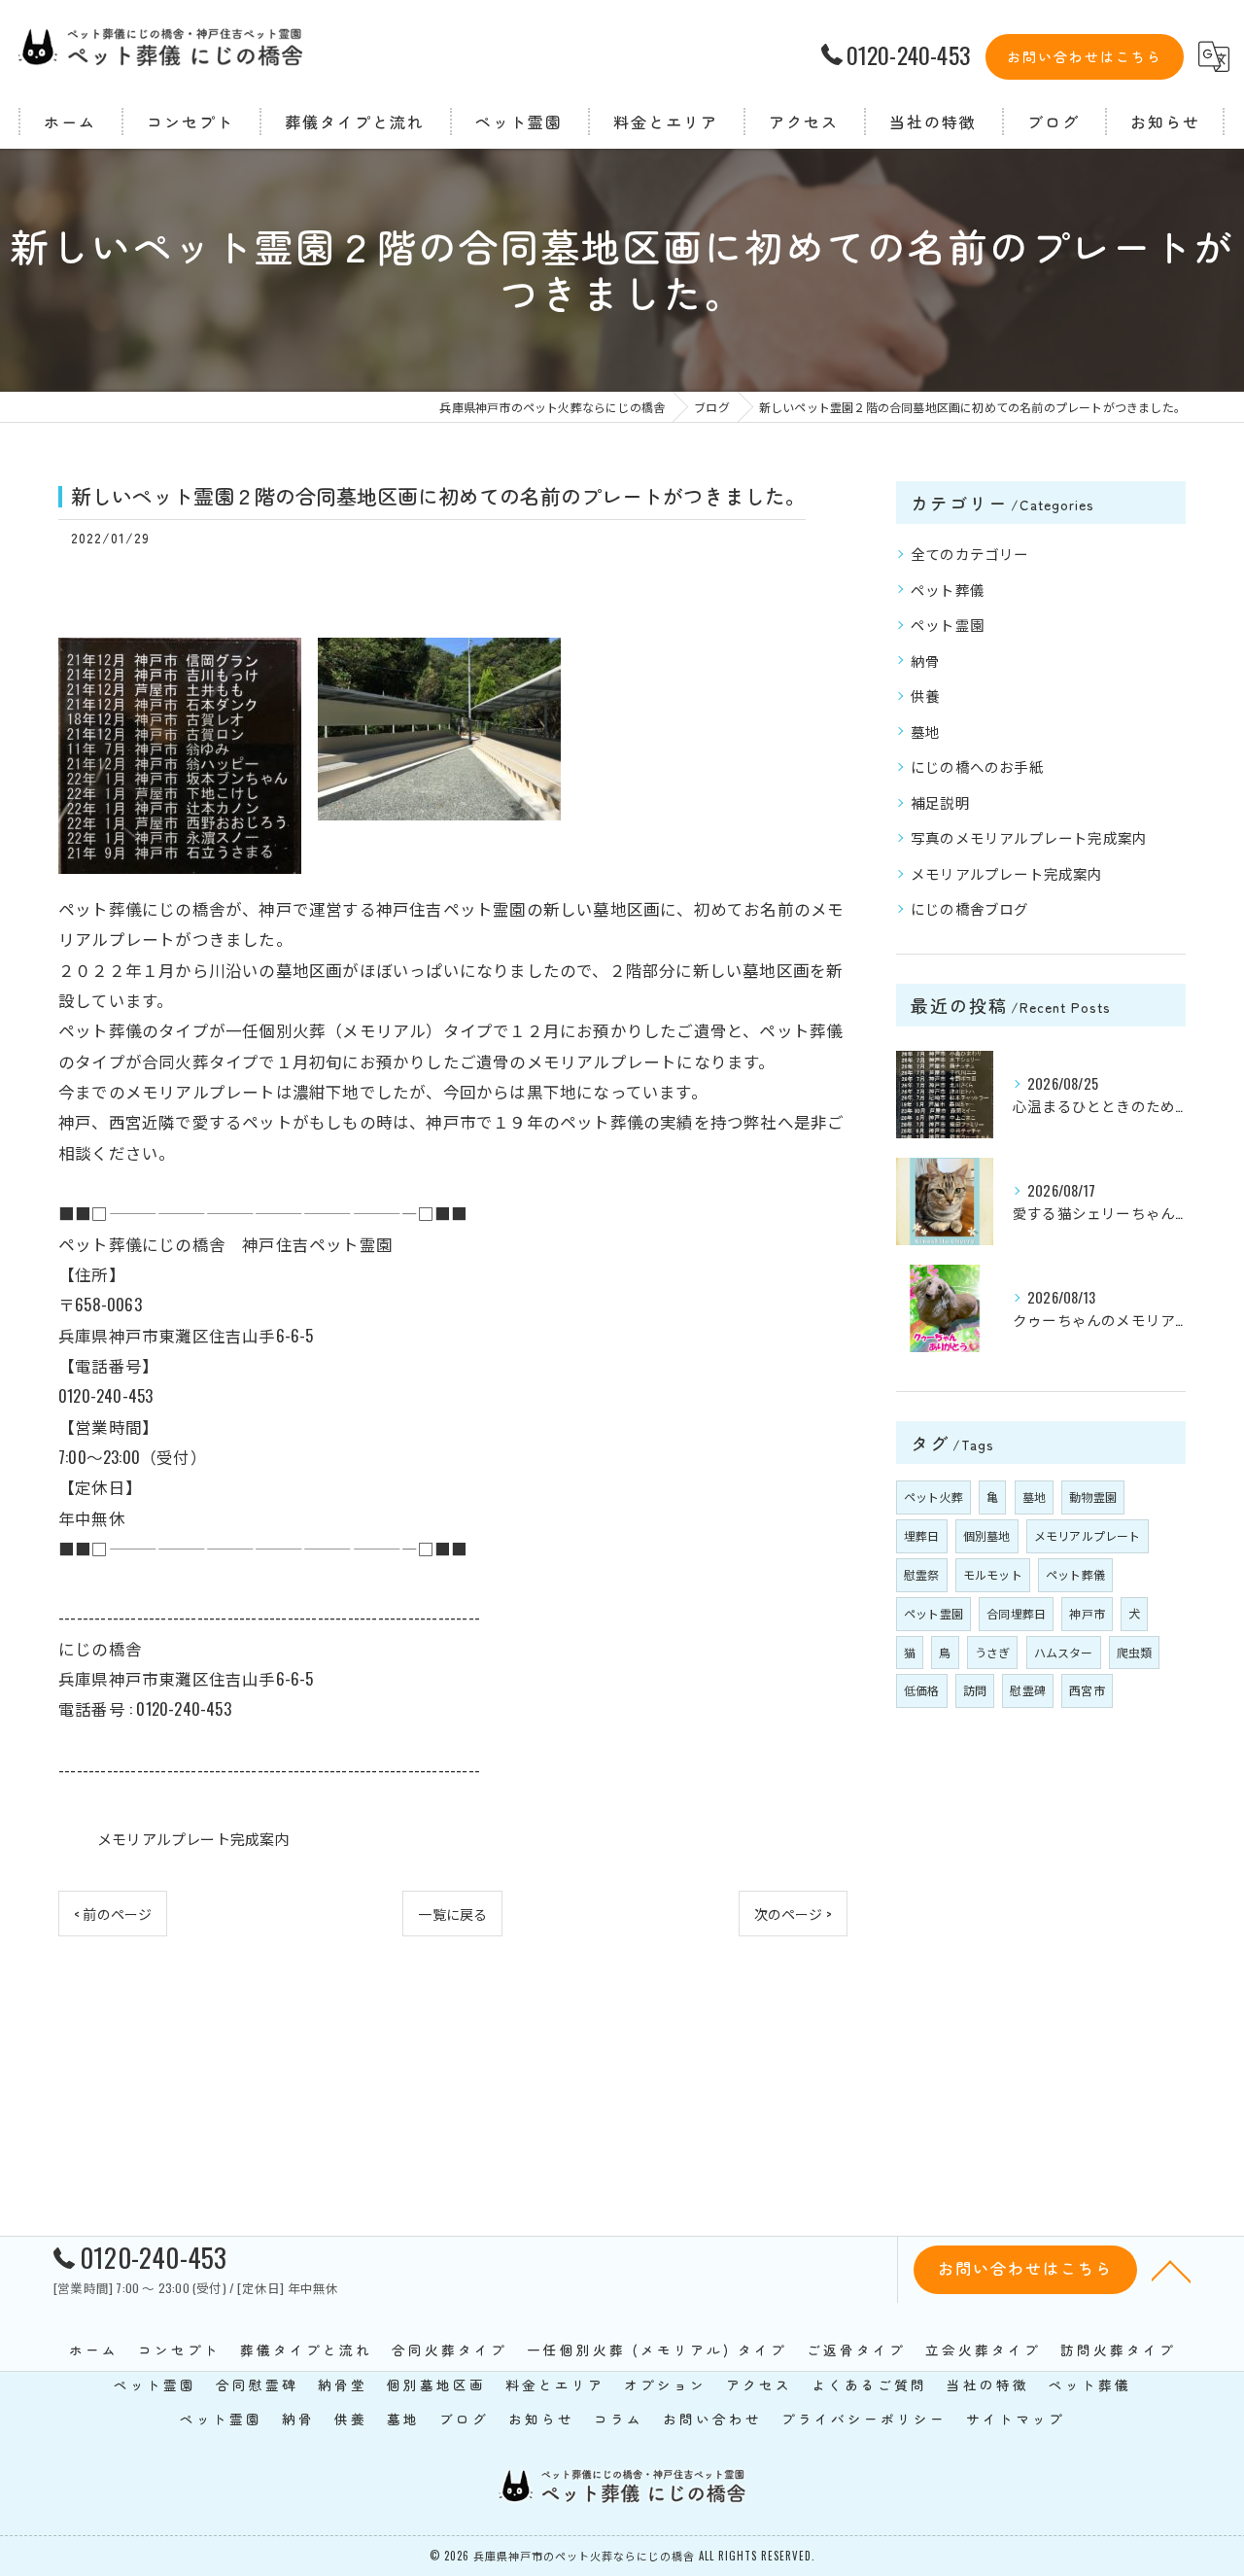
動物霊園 (1093, 1497)
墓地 (925, 731)
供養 (925, 696)
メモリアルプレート (1088, 1535)
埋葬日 (922, 1535)
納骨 (925, 661)
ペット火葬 (933, 1497)
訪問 (975, 1690)
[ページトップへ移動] (1171, 2270)
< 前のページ (113, 1914)
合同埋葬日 (1016, 1613)
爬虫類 (1135, 1652)
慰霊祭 (922, 1574)
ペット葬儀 (948, 590)
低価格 (922, 1690)
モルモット (993, 1574)
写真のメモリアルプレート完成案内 (1029, 837)
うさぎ (993, 1652)
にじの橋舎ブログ (970, 908)
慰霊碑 (1028, 1690)
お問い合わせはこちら (1085, 56)
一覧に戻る (452, 1914)
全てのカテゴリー (970, 554)
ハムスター (1064, 1652)
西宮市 (1087, 1690)
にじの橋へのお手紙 (977, 766)
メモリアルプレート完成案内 (193, 1838)
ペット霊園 (948, 625)
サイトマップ (1016, 2419)
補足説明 (940, 802)
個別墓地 (987, 1535)
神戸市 (1087, 1613)
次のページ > (793, 1914)
